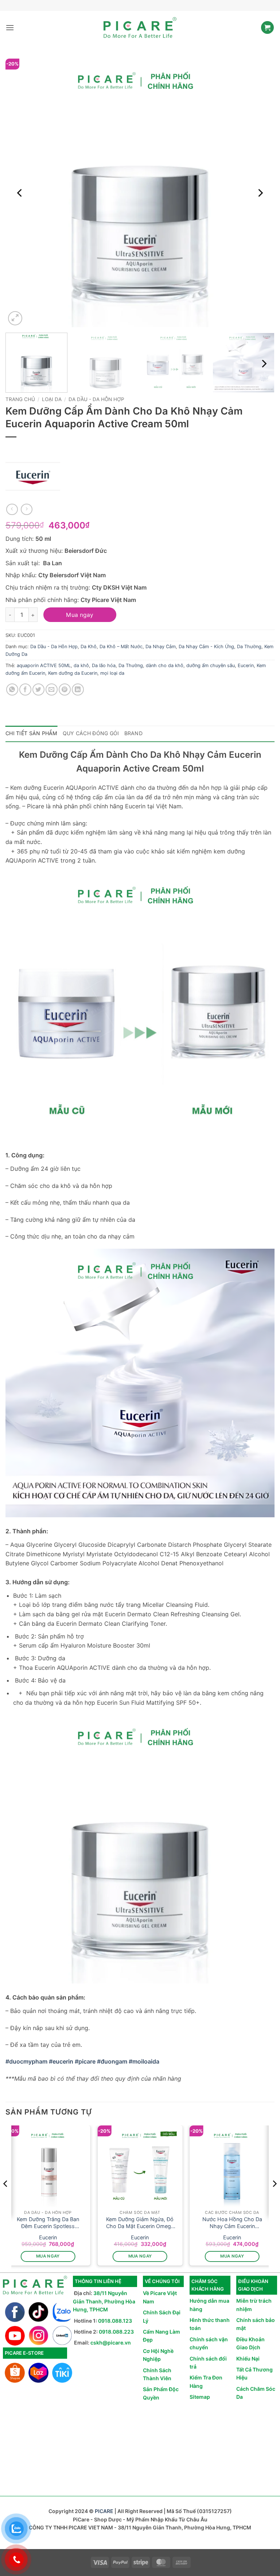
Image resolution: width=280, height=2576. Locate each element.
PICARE (104, 2511)
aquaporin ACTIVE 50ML (44, 665)
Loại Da (52, 399)
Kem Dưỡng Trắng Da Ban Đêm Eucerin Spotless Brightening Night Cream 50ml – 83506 (48, 2223)
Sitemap (200, 2397)
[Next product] (12, 509)
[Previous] (20, 193)
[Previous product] (26, 509)
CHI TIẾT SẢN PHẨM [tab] (32, 733)
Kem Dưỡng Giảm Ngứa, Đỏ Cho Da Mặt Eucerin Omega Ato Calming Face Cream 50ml (140, 2223)
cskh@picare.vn (111, 2343)
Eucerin (246, 665)
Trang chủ (20, 399)
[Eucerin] (33, 476)
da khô (81, 665)
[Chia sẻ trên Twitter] (38, 689)
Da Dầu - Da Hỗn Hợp (96, 399)
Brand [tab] (133, 733)
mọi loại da (112, 673)
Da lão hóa (104, 665)
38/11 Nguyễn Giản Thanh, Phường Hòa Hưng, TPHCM (104, 2301)
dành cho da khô (165, 665)
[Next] (260, 193)
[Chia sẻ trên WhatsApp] (12, 689)
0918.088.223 (116, 2332)
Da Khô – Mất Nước (121, 647)
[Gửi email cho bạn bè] (52, 689)
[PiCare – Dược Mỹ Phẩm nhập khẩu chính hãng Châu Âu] (140, 28)
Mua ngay (80, 615)
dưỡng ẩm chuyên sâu (211, 665)
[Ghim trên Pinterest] (65, 689)
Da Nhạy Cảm (161, 647)
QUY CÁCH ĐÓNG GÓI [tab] (91, 733)
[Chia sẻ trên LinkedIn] (78, 689)
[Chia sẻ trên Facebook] (25, 689)
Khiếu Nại (248, 2359)
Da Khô (89, 647)
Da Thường (249, 647)
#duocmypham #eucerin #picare (50, 2061)
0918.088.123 (115, 2321)
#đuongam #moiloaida (128, 2061)
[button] (10, 27)
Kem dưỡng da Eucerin (73, 673)
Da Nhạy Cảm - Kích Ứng (206, 647)
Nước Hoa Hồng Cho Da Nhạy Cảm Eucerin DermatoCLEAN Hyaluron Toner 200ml (232, 2223)
